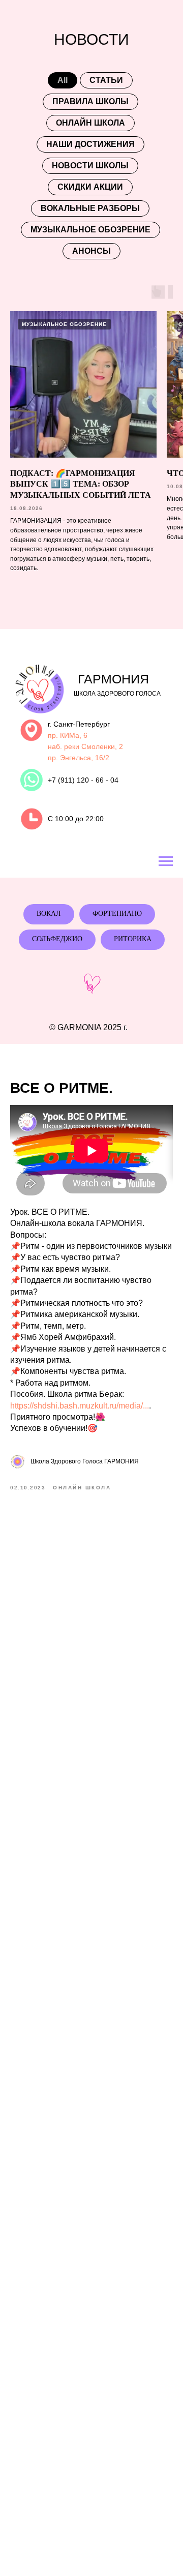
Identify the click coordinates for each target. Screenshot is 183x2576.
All (63, 80)
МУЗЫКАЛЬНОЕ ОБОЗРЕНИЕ (90, 230)
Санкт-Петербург (82, 724)
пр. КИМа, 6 (68, 735)
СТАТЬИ (106, 80)
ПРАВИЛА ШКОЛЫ (90, 101)
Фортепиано (117, 913)
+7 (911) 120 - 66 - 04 (83, 780)
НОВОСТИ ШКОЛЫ (90, 166)
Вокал (49, 913)
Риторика (133, 939)
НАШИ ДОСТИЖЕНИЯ (90, 144)
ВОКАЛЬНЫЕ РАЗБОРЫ (90, 208)
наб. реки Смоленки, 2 (85, 746)
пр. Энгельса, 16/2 (79, 758)
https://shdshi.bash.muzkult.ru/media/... (80, 1406)
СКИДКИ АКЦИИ (90, 187)
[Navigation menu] (166, 861)
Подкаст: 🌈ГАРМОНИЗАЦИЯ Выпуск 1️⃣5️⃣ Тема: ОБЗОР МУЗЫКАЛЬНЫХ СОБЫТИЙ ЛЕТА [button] (81, 484)
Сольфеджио (57, 939)
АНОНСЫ (91, 251)
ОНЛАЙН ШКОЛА (90, 123)
